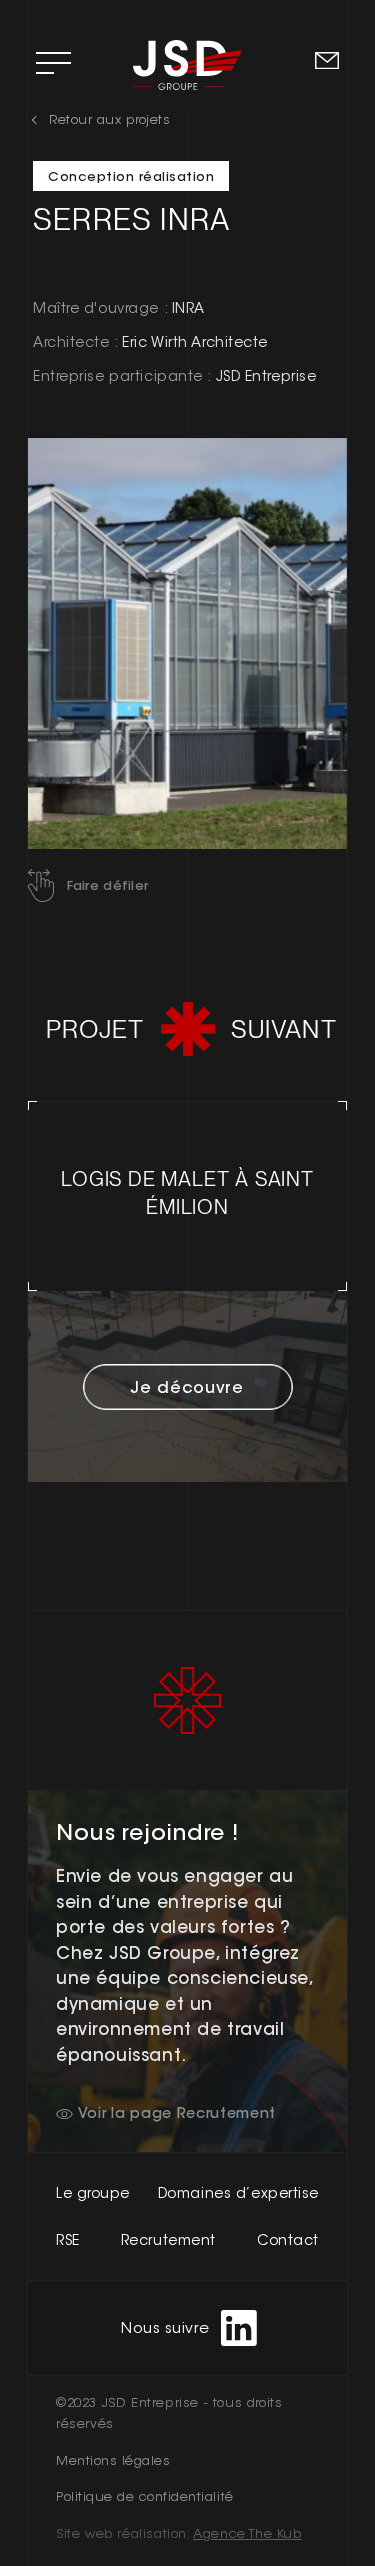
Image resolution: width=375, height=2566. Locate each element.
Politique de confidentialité (145, 2496)
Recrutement (168, 2240)
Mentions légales (113, 2460)
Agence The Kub (247, 2533)
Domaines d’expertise (238, 2193)
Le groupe (93, 2193)
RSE (68, 2240)
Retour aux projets (109, 119)
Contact (288, 2240)
